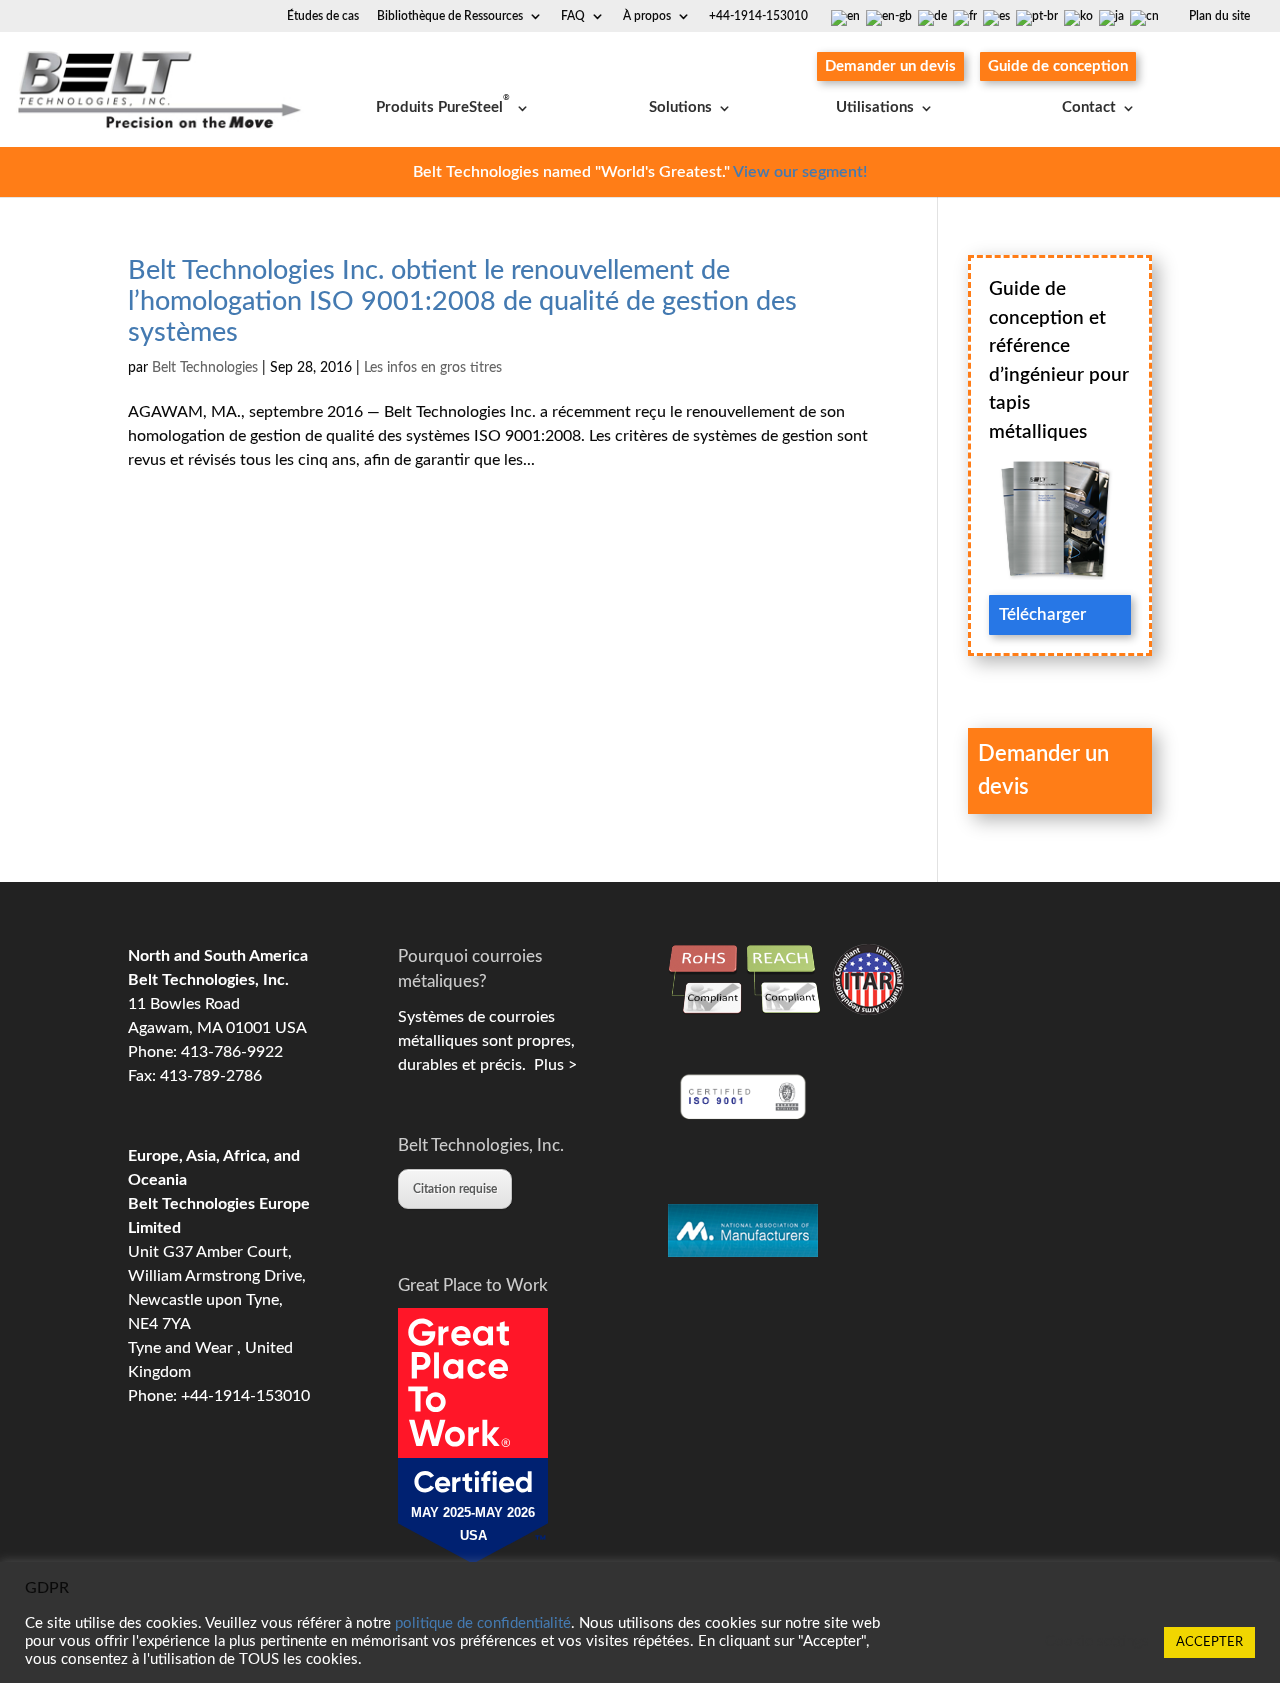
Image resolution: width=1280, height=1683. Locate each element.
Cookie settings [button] (1097, 1641)
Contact (1089, 107)
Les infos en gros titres (433, 368)
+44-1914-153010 (758, 16)
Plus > (551, 1065)
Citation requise (455, 1189)
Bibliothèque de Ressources (450, 16)
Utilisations (875, 107)
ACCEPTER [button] (1209, 1642)
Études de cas (323, 16)
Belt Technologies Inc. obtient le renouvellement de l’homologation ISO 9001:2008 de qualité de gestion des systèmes (462, 301)
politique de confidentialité (483, 1623)
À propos (647, 16)
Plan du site (1219, 16)
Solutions (680, 107)
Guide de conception (1058, 66)
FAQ (573, 16)
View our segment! (800, 172)
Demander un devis (890, 66)
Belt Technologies (205, 368)
